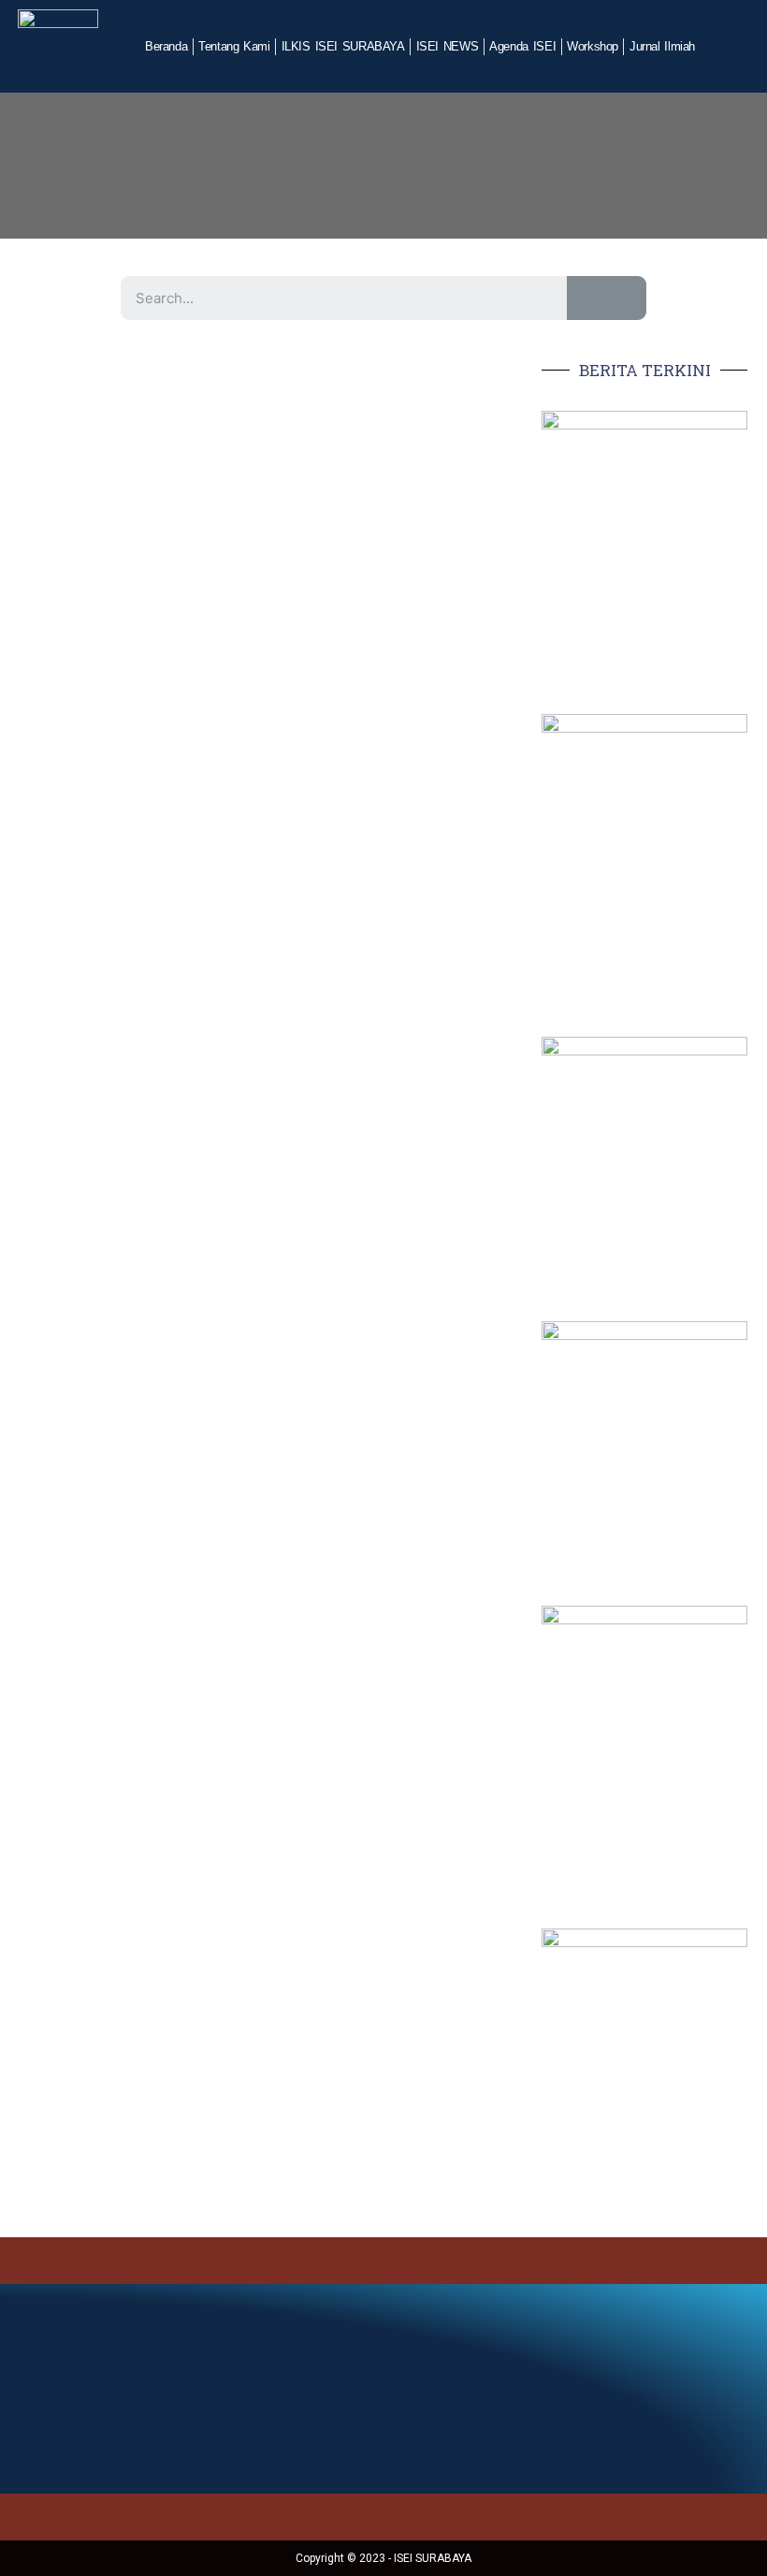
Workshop (593, 46)
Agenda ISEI (522, 46)
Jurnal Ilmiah (662, 46)
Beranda (166, 46)
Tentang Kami (234, 46)
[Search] (607, 298)
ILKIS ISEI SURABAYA (343, 46)
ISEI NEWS (448, 46)
